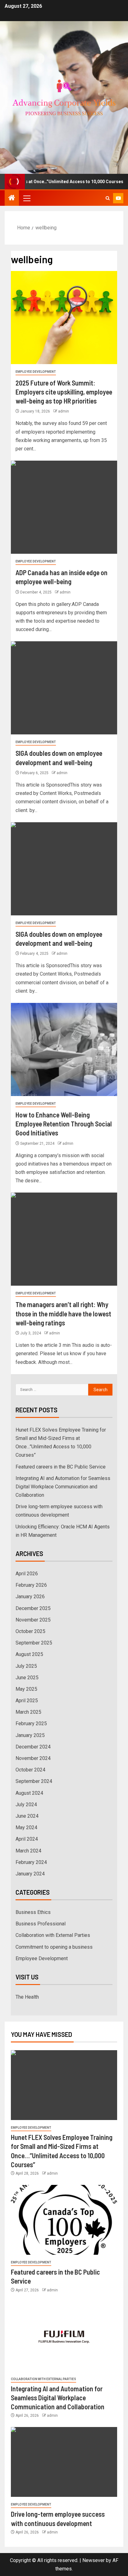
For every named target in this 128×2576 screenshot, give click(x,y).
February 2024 (31, 1862)
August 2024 (29, 1793)
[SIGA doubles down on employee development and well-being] (64, 688)
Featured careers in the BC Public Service (61, 1467)
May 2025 (26, 1689)
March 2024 (28, 1851)
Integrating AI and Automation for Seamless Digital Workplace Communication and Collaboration (63, 1487)
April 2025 (27, 1701)
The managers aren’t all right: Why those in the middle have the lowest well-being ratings (63, 1313)
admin (64, 411)
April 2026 (27, 1574)
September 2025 (34, 1643)
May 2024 (26, 1827)
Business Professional (41, 1924)
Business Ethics (33, 1912)
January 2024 (30, 1874)
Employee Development (36, 372)
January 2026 (30, 1597)
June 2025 (27, 1678)
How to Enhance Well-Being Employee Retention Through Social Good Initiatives (64, 1124)
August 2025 (29, 1654)
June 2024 (27, 1816)
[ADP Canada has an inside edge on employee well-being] (64, 507)
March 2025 (28, 1712)
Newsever (94, 2560)
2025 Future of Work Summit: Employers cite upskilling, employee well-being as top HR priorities (64, 392)
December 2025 (33, 1608)
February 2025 (31, 1723)
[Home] (12, 198)
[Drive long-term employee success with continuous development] (64, 2462)
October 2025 (30, 1631)
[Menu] (26, 198)
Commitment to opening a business (54, 1947)
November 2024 (33, 1758)
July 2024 (26, 1805)
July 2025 (26, 1666)
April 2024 (27, 1839)
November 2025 (33, 1620)
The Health (27, 1997)
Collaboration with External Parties (53, 1935)
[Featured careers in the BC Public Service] (64, 2220)
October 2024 (30, 1770)
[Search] (108, 198)
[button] (26, 198)
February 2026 (31, 1585)
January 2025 (30, 1735)
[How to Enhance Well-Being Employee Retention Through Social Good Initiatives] (64, 1049)
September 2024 (34, 1781)
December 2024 (33, 1747)
